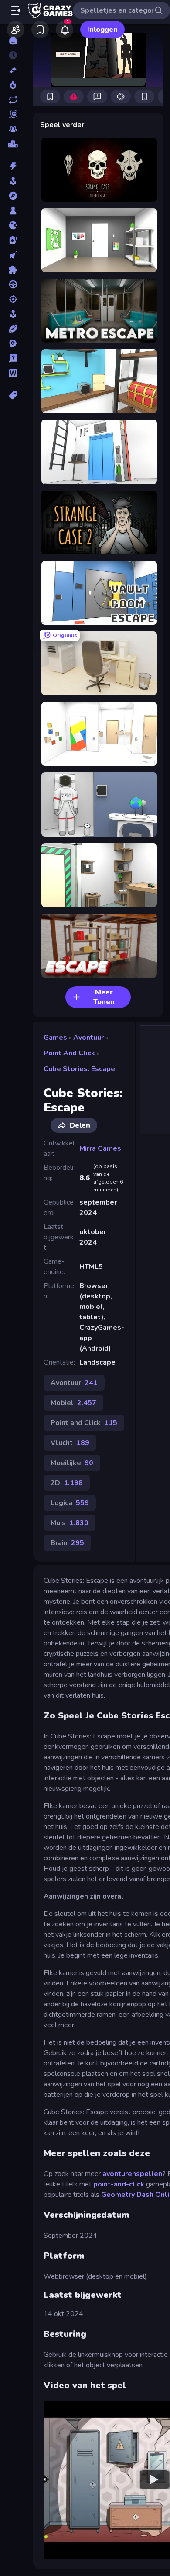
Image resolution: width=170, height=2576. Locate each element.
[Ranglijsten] (13, 144)
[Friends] (16, 30)
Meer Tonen (104, 997)
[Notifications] (65, 30)
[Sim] (13, 314)
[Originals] (13, 114)
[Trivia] (13, 358)
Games (55, 1038)
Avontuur (88, 1038)
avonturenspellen (132, 2174)
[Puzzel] (13, 270)
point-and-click (119, 2184)
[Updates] (13, 100)
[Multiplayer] (13, 129)
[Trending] (13, 85)
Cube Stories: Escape (79, 1069)
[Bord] (13, 210)
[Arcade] (13, 181)
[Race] (13, 284)
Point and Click (69, 1053)
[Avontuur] (13, 196)
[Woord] (13, 373)
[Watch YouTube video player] (154, 2480)
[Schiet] (13, 299)
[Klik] (13, 255)
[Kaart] (13, 240)
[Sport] (13, 329)
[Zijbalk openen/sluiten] (16, 10)
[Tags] (13, 395)
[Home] (13, 40)
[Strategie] (13, 344)
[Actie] (13, 166)
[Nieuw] (13, 70)
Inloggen (102, 30)
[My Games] (40, 30)
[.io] (13, 225)
